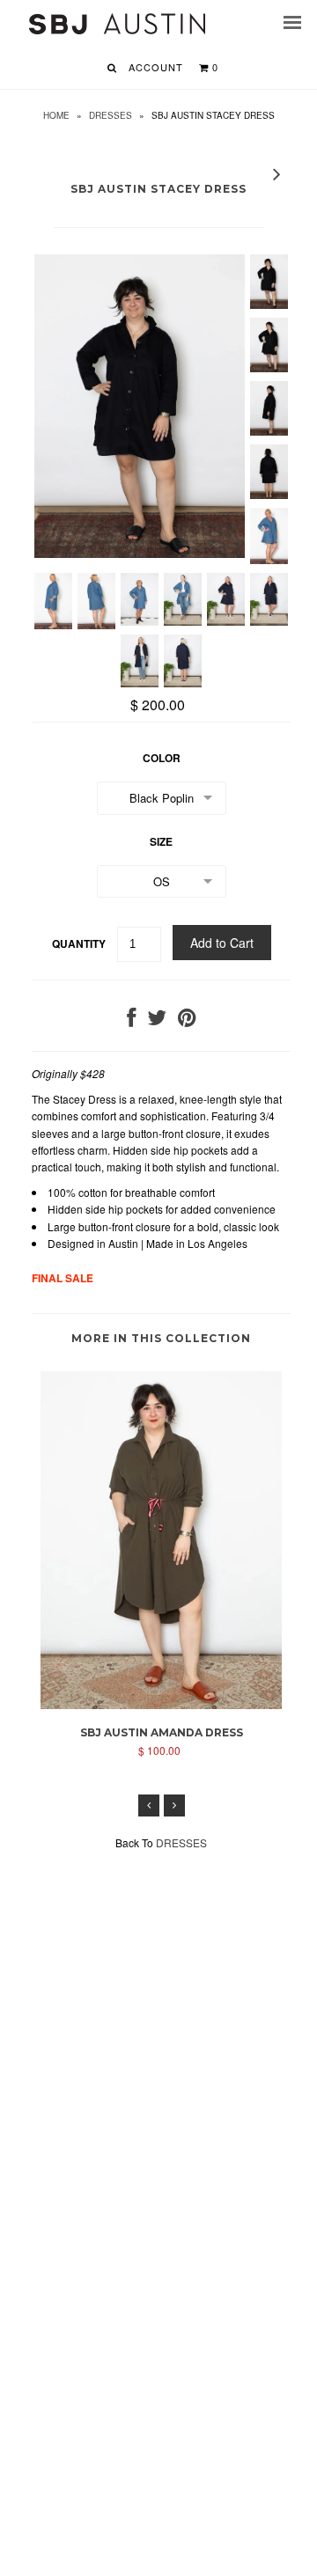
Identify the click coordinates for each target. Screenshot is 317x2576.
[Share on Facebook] (131, 1020)
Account (156, 67)
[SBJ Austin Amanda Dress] (161, 1704)
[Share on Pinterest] (187, 1020)
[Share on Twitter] (157, 1020)
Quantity (79, 943)
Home (56, 115)
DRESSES (111, 115)
